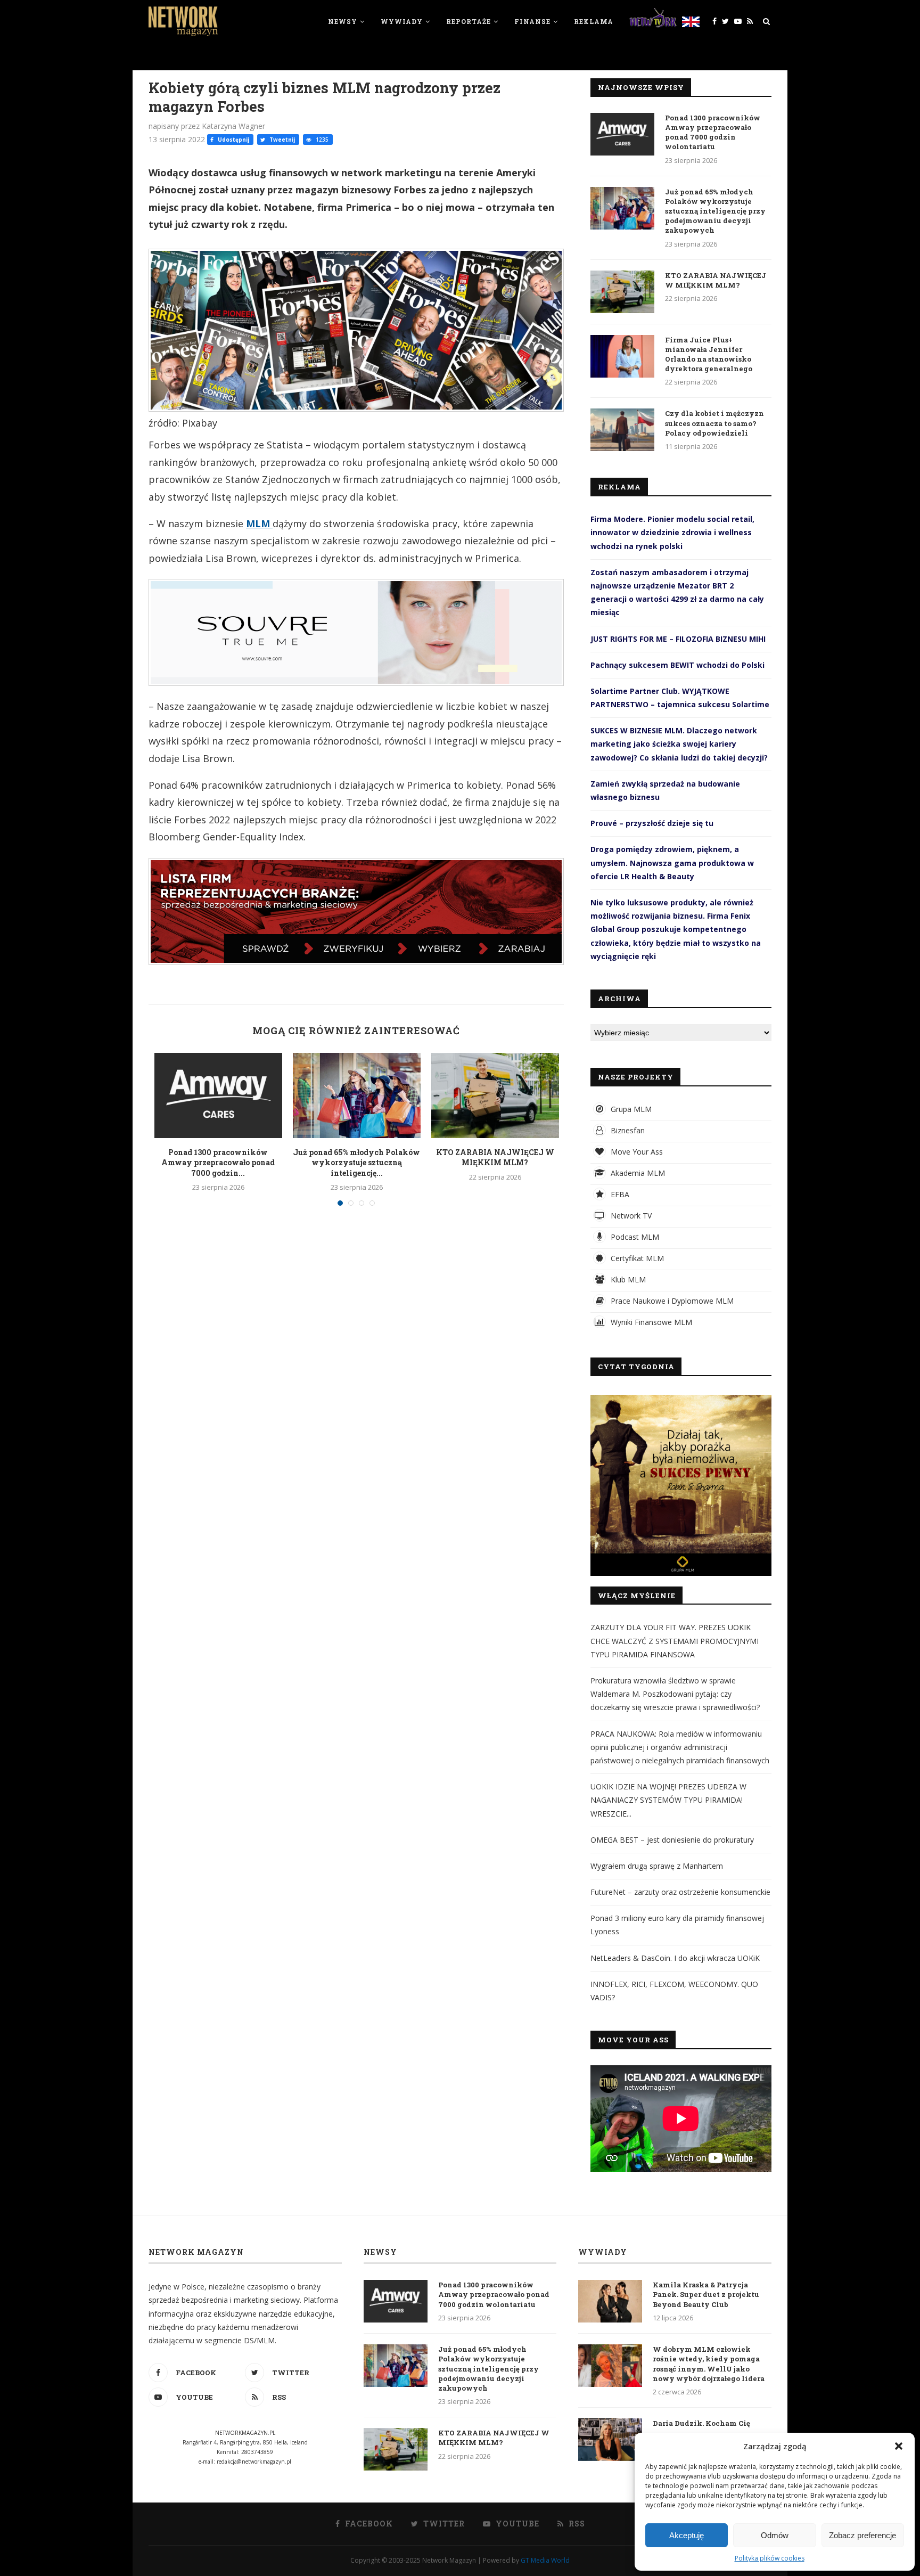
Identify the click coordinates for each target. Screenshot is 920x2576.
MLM (259, 524)
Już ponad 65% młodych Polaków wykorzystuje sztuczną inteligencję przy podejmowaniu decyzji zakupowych (715, 211)
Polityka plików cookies (770, 2558)
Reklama (594, 21)
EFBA (619, 1194)
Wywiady (402, 21)
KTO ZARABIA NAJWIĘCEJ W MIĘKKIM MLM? (495, 1158)
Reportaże (469, 21)
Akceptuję (687, 2535)
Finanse (532, 21)
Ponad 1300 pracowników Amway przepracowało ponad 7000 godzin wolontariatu (713, 132)
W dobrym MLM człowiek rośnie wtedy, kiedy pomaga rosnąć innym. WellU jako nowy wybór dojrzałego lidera (709, 2364)
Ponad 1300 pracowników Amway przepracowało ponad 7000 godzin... (218, 1163)
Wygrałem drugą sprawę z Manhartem (657, 1866)
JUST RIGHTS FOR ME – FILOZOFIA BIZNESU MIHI (678, 639)
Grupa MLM (630, 1109)
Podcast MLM (634, 1237)
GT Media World (545, 2560)
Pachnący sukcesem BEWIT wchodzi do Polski (677, 665)
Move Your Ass (636, 1152)
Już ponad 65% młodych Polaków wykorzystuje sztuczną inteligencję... (356, 1163)
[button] (899, 2446)
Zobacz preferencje (862, 2535)
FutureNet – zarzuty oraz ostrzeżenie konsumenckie (680, 1892)
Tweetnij (281, 140)
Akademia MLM (637, 1173)
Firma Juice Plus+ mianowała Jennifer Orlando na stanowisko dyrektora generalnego (709, 354)
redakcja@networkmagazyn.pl (254, 2461)
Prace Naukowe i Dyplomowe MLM (671, 1301)
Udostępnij (233, 140)
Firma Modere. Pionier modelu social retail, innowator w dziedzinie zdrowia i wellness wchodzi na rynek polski (672, 532)
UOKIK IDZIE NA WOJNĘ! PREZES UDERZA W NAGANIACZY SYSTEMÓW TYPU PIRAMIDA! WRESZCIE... (668, 1800)
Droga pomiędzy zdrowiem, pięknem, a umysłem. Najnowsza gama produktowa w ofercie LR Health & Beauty (672, 862)
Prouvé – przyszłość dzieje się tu (652, 823)
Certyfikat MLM (636, 1258)
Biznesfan (627, 1130)
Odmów (775, 2535)
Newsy (343, 21)
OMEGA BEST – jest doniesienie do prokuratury (672, 1840)
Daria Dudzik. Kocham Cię (701, 2423)
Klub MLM (627, 1279)
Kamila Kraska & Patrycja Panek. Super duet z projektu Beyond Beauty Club (706, 2294)
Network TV (630, 1216)
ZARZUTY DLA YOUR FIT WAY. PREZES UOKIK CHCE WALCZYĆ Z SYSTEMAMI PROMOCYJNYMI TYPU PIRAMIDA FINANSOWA (675, 1641)
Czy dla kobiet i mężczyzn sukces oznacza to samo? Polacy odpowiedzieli (714, 423)
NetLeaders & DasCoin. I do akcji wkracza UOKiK (675, 1958)
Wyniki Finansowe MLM (650, 1322)
